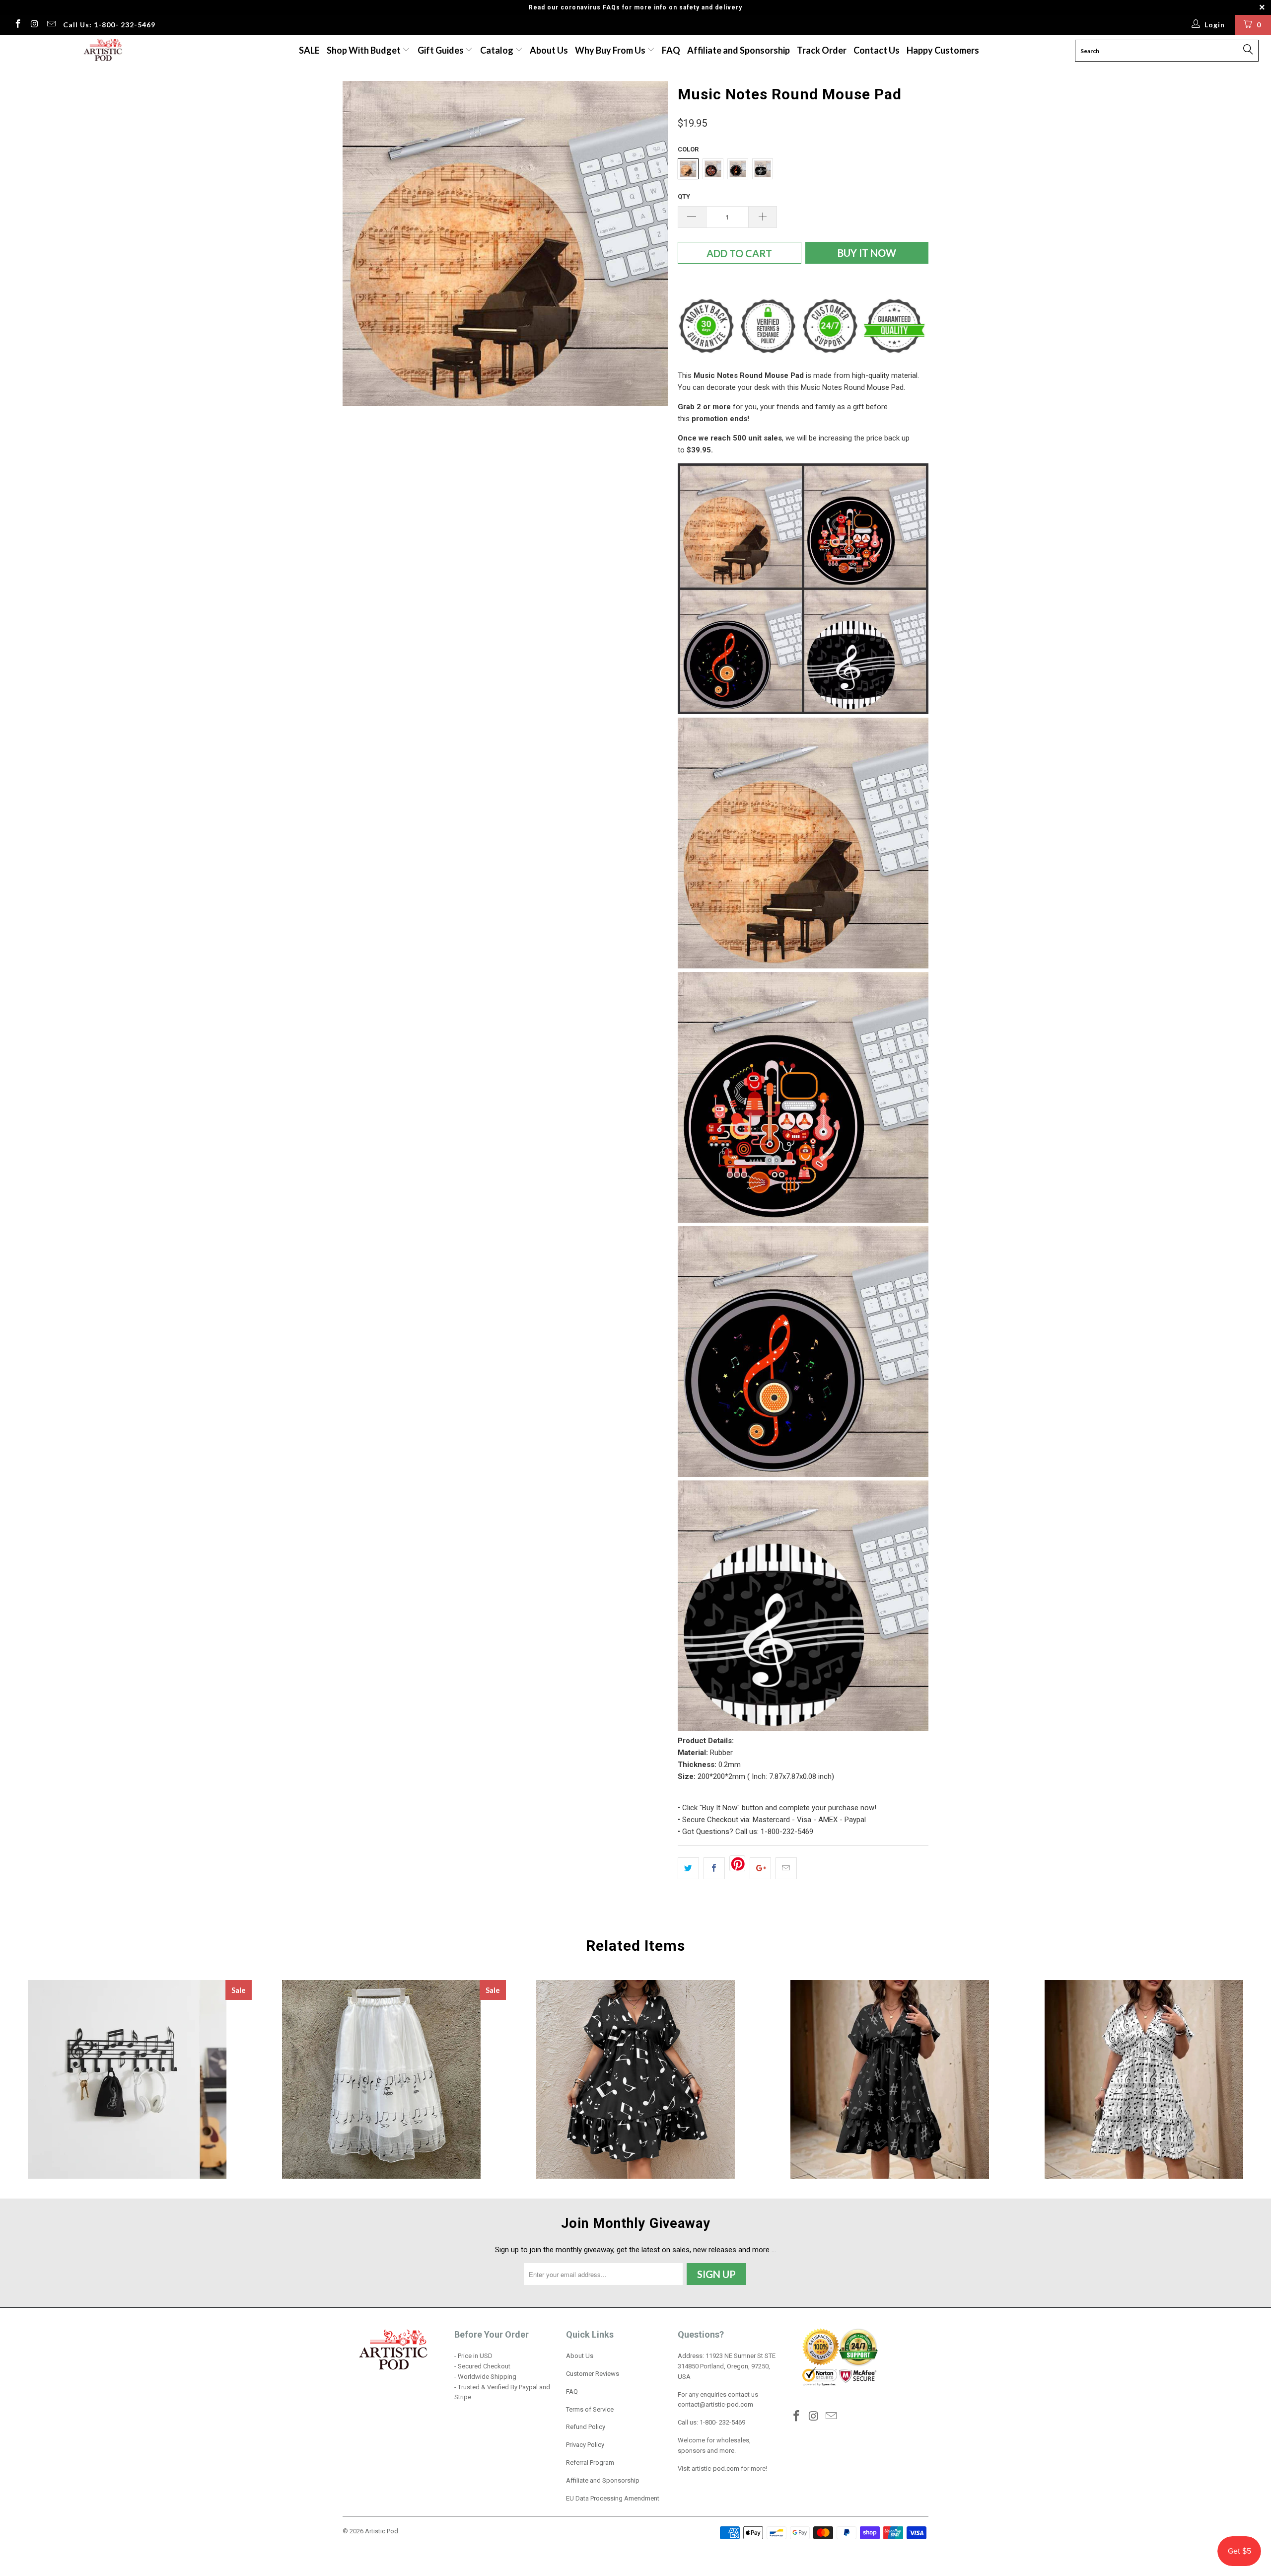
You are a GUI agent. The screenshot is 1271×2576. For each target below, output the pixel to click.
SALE (309, 50)
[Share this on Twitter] (688, 1868)
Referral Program (590, 2463)
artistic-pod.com (715, 2468)
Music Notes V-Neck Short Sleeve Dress (635, 2079)
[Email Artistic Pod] (51, 25)
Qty (684, 196)
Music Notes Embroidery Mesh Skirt (381, 2079)
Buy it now (867, 253)
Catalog (497, 50)
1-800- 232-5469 (722, 2422)
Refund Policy (586, 2427)
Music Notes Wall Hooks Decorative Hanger (127, 2079)
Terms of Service (590, 2409)
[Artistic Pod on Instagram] (34, 25)
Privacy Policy (585, 2445)
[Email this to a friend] (786, 1868)
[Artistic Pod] (102, 50)
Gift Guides (441, 50)
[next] (650, 244)
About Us (549, 50)
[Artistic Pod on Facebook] (17, 25)
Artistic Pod (382, 2531)
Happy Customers (943, 50)
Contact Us (877, 50)
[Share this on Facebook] (714, 1868)
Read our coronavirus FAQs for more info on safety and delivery (635, 7)
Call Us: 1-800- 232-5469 (109, 25)
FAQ (671, 50)
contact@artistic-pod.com (715, 2404)
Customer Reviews (593, 2374)
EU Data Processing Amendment (613, 2498)
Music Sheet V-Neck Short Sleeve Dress (1144, 2079)
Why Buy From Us (611, 50)
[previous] (360, 244)
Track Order (822, 50)
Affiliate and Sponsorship (739, 50)
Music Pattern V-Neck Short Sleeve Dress (890, 2079)
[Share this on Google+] (760, 1868)
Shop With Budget (364, 50)
